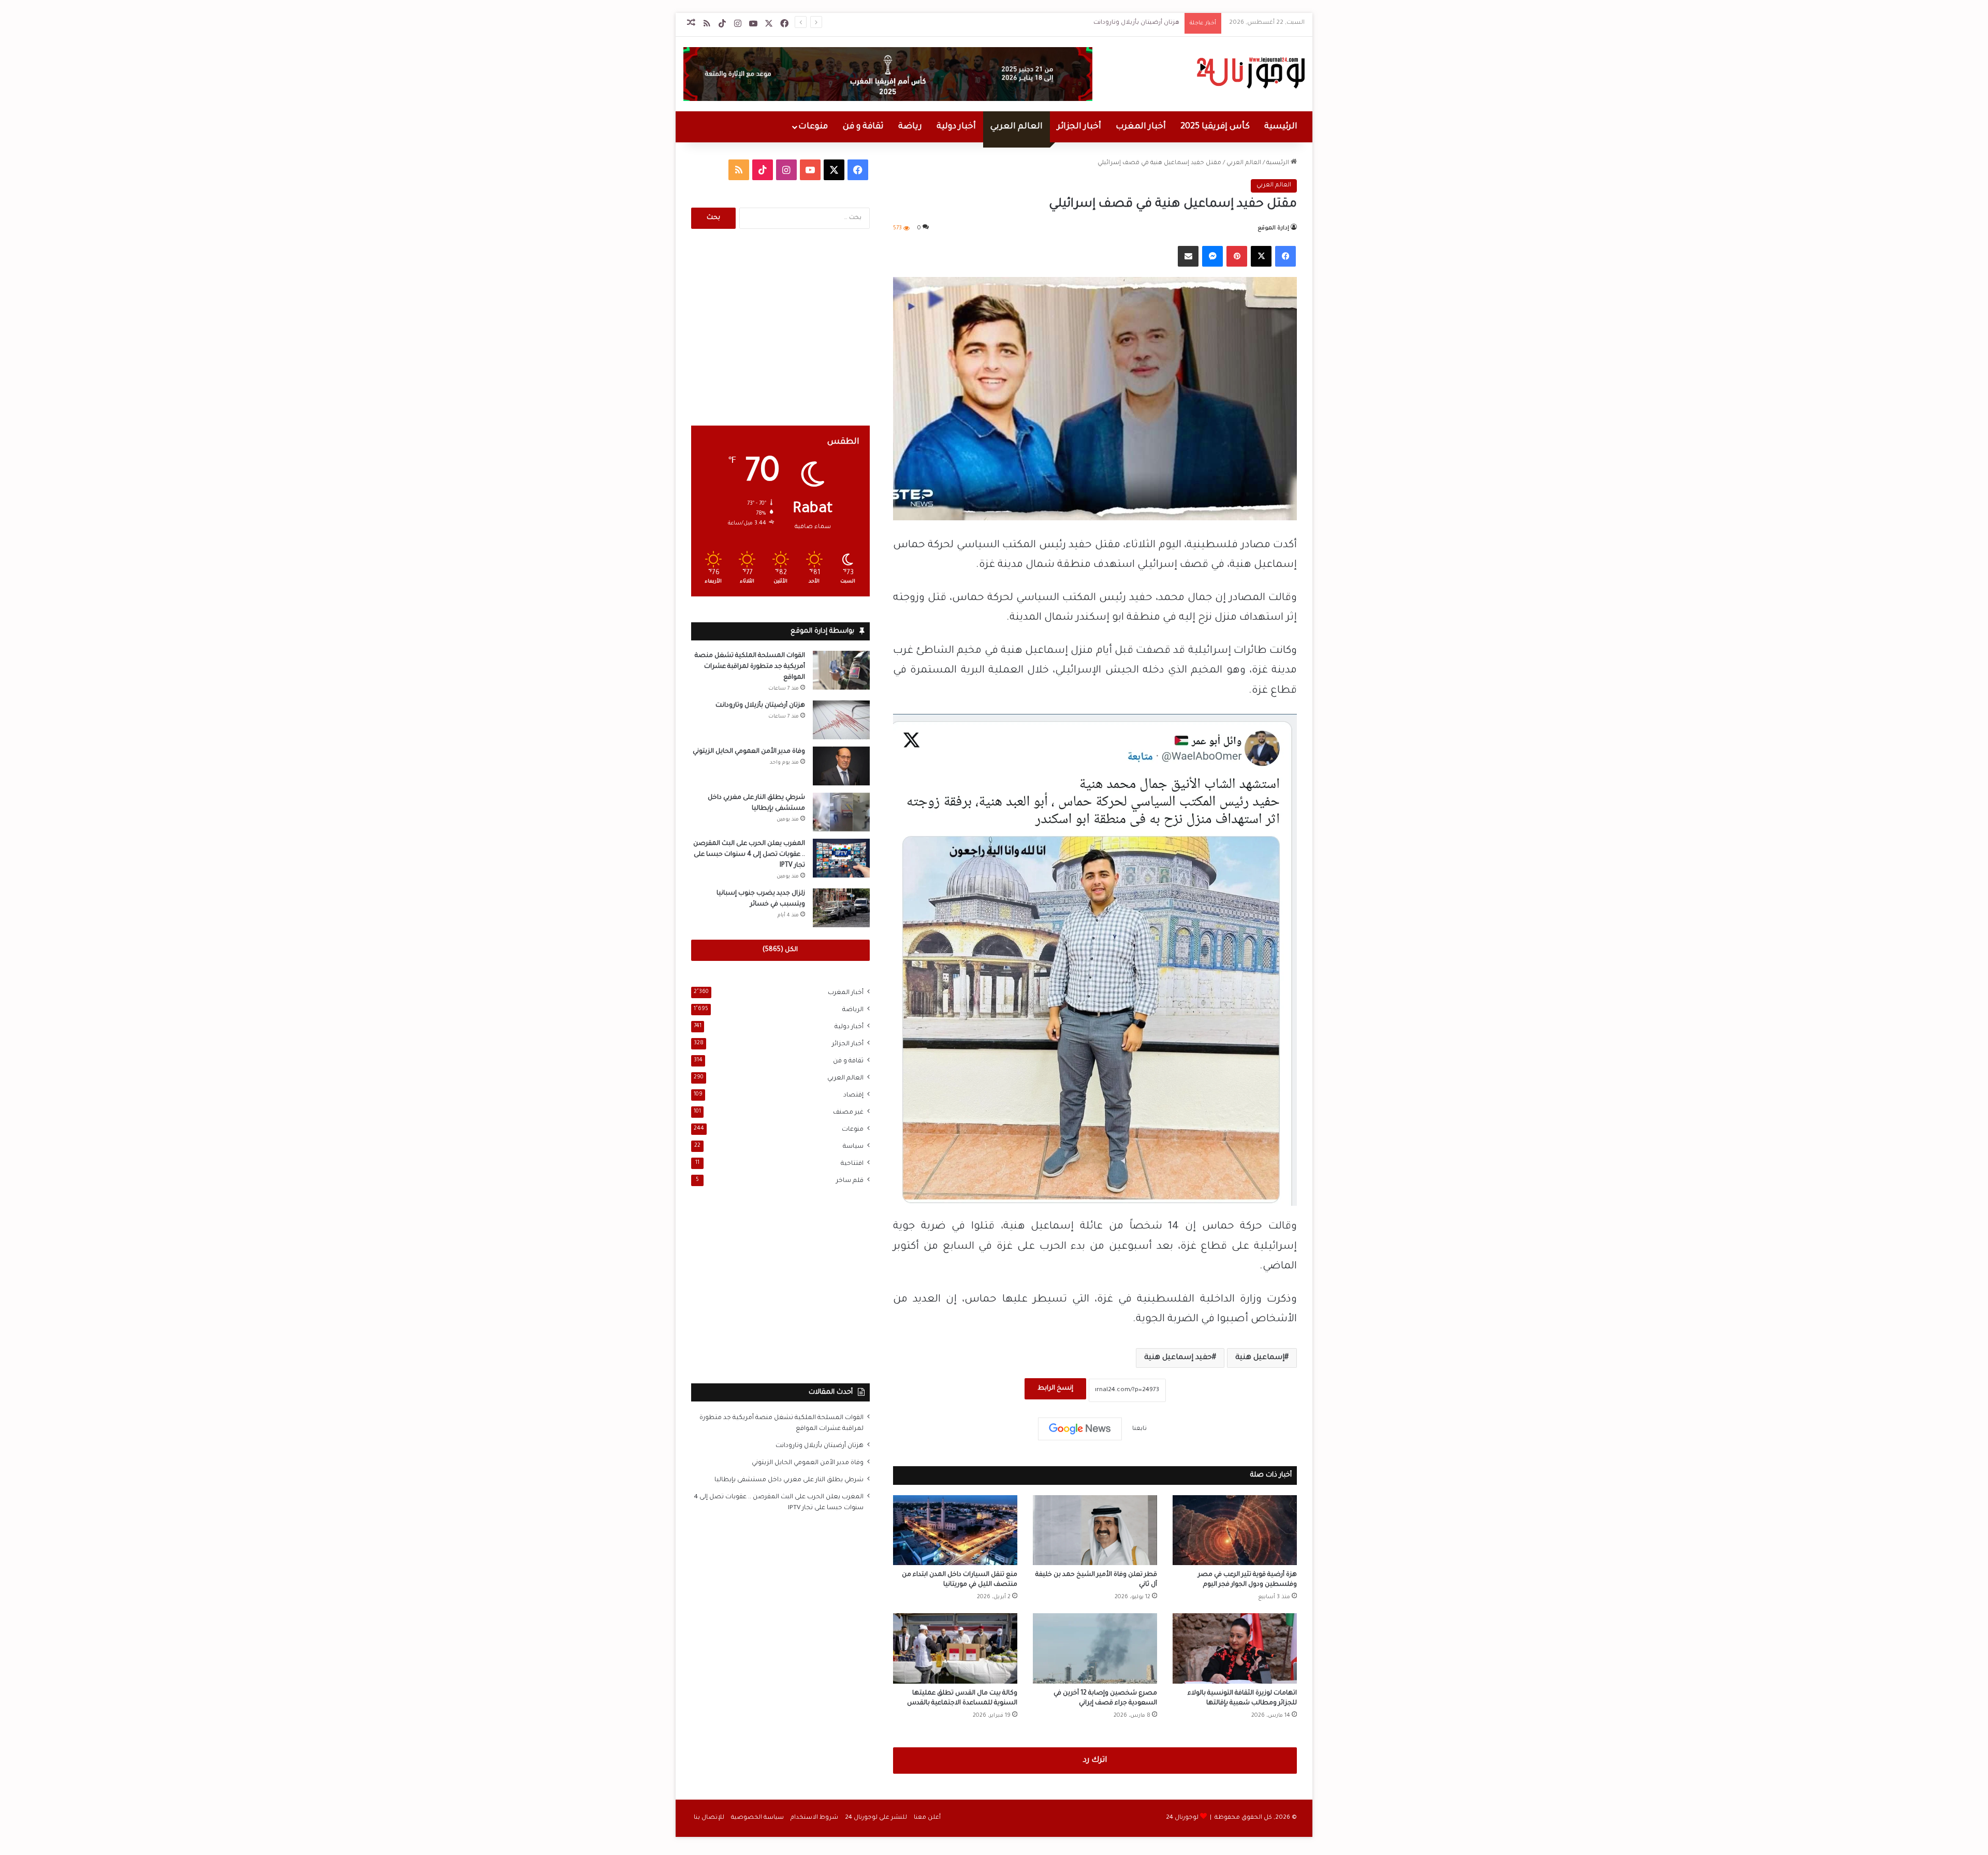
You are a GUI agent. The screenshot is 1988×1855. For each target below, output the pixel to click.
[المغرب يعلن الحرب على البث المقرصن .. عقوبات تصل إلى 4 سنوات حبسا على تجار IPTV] (841, 858)
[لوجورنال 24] (1249, 73)
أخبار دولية (956, 127)
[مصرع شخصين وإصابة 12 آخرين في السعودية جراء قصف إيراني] (1095, 1648)
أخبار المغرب (1141, 127)
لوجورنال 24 (1182, 1818)
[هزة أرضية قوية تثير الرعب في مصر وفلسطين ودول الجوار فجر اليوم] (1235, 1530)
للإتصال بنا (709, 1818)
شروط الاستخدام (814, 1818)
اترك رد (1095, 1761)
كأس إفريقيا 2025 (1215, 127)
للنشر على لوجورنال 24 (876, 1818)
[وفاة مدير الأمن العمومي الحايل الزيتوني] (841, 766)
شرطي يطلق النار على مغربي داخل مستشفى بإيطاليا (789, 1480)
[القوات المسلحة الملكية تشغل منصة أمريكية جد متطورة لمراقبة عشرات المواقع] (841, 670)
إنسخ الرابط (1055, 1389)
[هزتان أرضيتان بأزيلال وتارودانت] (841, 720)
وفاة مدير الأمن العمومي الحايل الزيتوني (749, 752)
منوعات (813, 127)
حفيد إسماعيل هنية (1178, 1358)
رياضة (910, 127)
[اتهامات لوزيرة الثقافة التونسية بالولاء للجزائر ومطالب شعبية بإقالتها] (1235, 1648)
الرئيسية (1281, 127)
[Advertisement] (780, 327)
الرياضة (853, 1010)
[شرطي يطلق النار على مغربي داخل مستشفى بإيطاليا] (841, 812)
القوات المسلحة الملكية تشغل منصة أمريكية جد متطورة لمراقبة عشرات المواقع (750, 667)
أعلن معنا (927, 1818)
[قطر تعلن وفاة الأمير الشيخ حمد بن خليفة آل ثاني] (1095, 1530)
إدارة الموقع (1273, 228)
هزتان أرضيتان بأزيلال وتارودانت (1136, 23)
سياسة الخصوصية (757, 1818)
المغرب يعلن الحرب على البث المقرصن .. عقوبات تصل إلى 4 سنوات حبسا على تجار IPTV (749, 855)
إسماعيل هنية (1260, 1358)
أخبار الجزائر (1079, 127)
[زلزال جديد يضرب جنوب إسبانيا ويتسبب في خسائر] (841, 908)
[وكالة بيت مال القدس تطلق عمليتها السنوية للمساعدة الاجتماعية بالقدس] (955, 1648)
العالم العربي (1017, 127)
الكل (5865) (780, 950)
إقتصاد (853, 1096)
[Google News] (1080, 1429)
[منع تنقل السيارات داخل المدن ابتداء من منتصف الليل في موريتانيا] (955, 1530)
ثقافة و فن (863, 127)
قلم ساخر (850, 1181)
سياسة (853, 1147)
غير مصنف (848, 1113)
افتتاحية (852, 1164)
